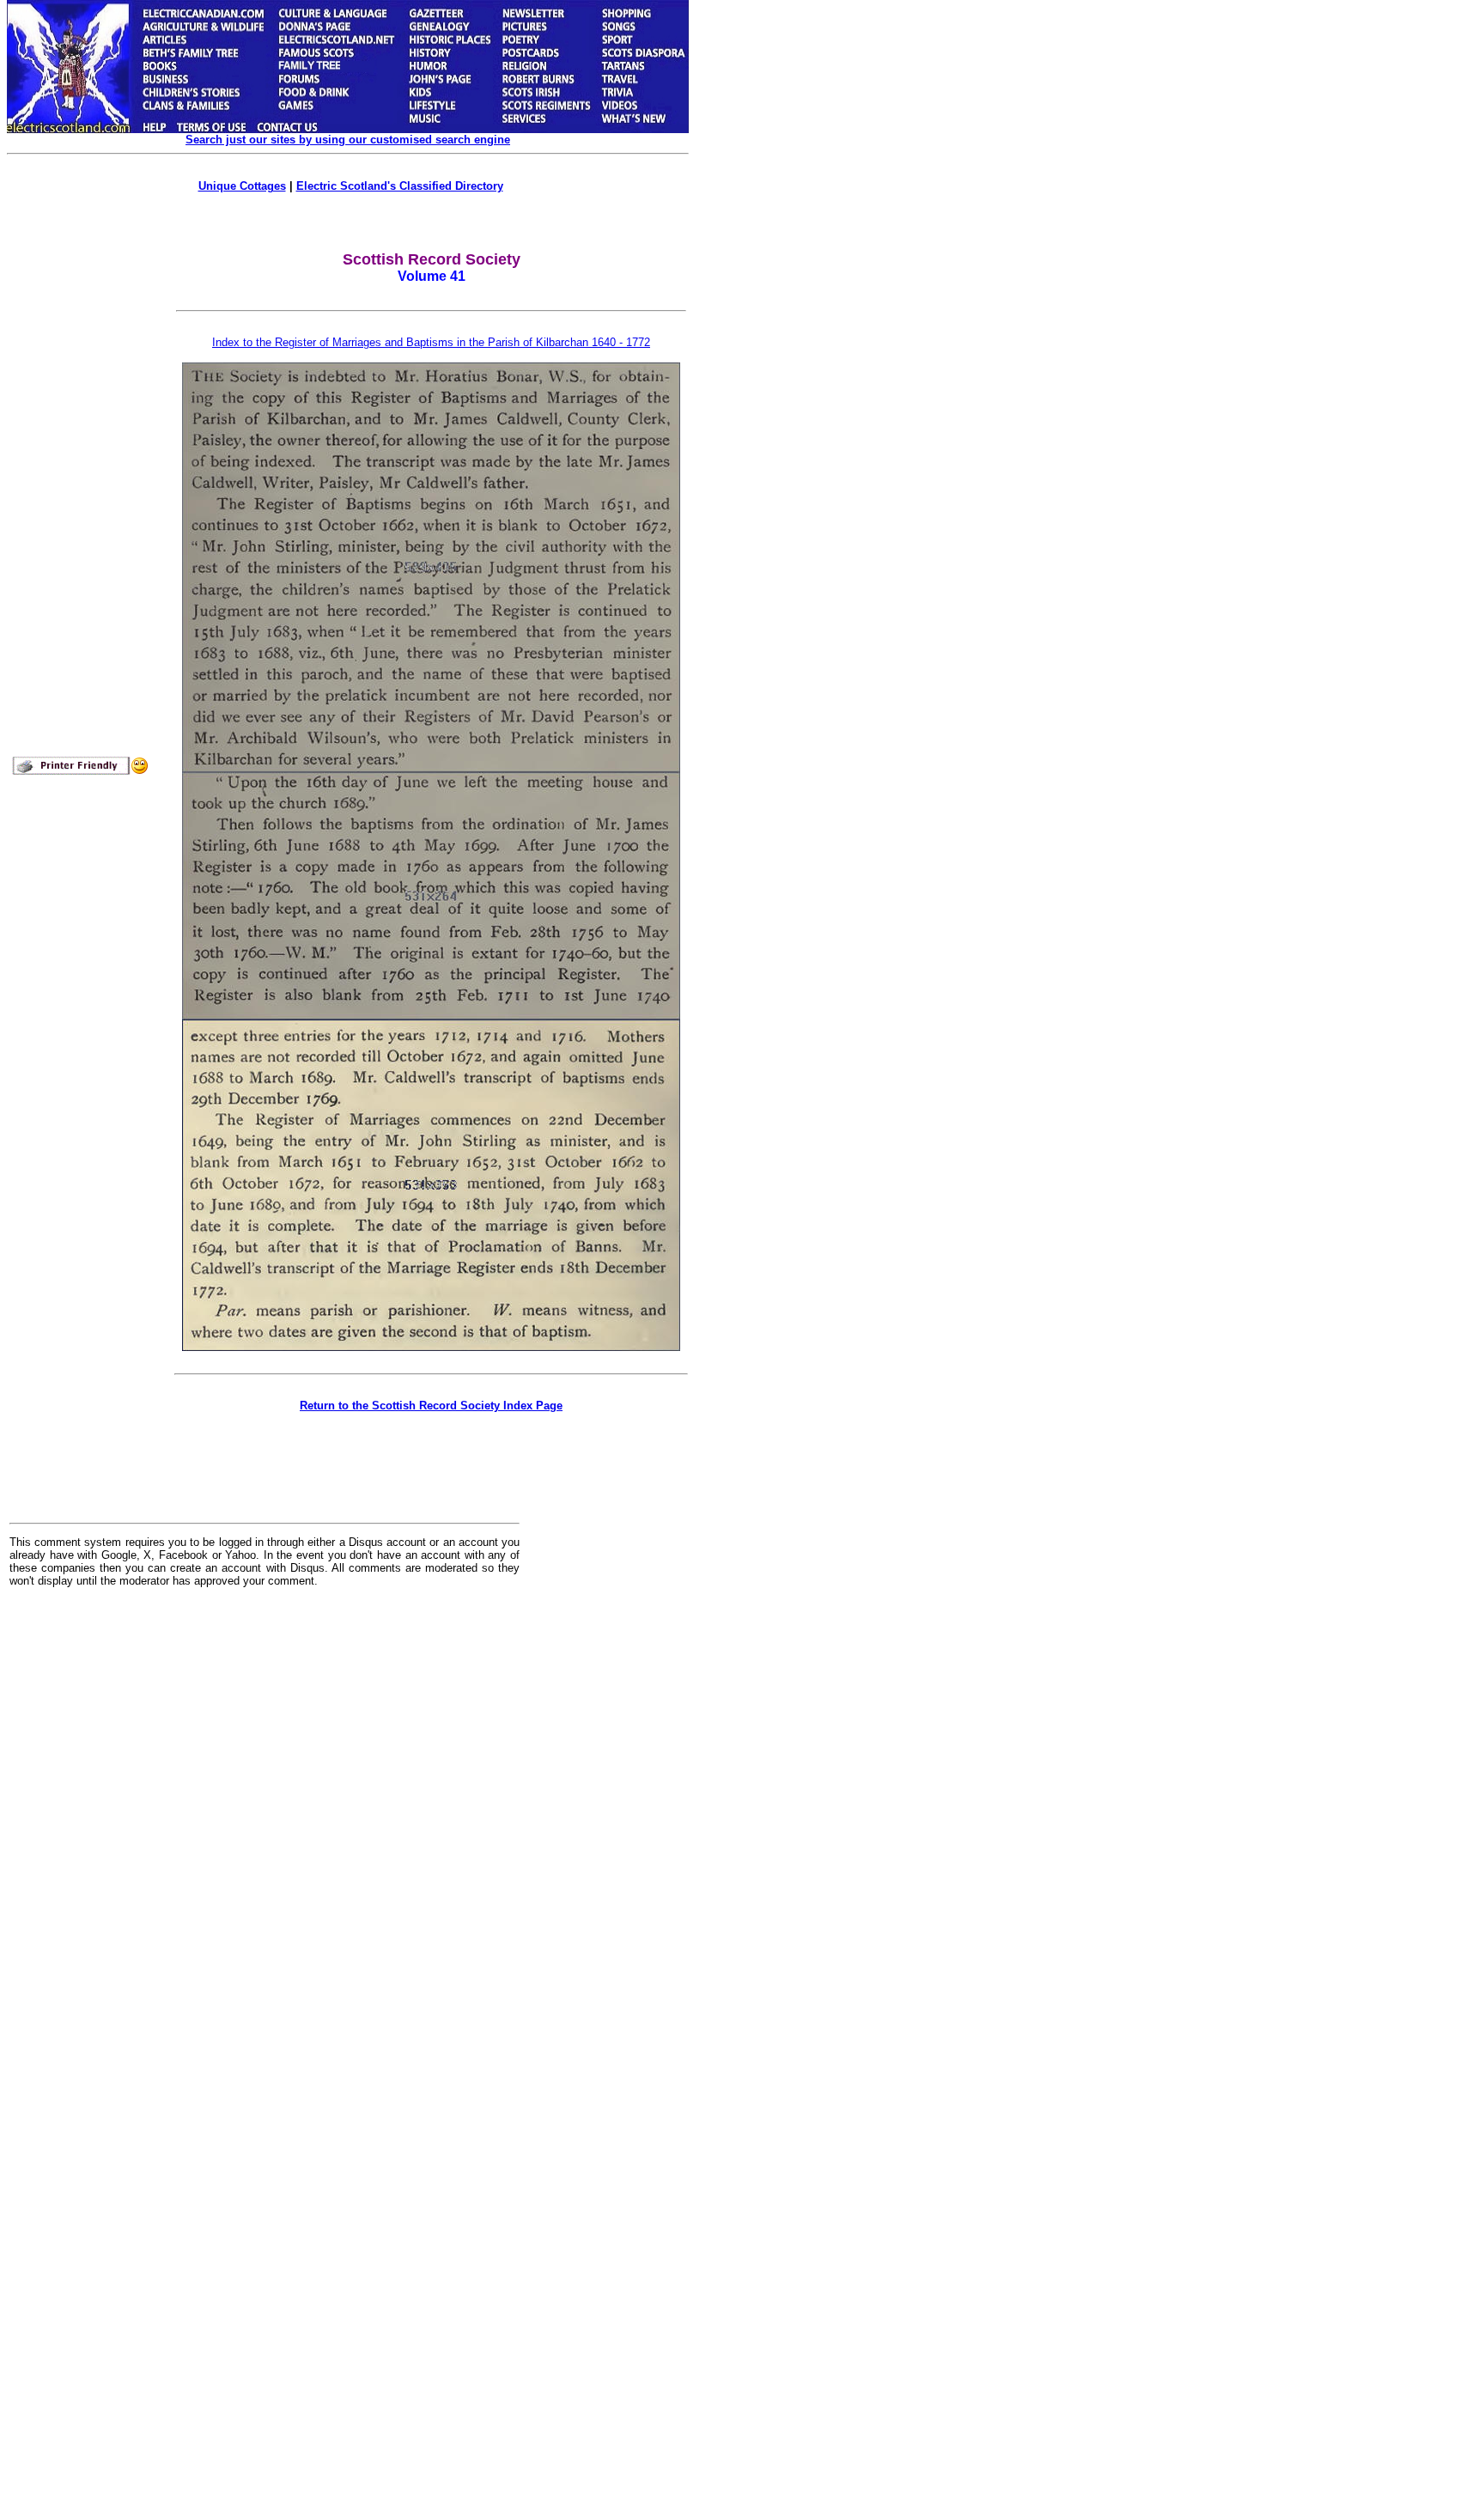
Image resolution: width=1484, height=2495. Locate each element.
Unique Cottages (242, 186)
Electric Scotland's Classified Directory (400, 186)
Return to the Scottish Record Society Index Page (431, 1406)
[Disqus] (265, 1813)
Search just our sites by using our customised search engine (348, 140)
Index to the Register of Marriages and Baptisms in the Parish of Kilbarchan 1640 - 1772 (431, 342)
